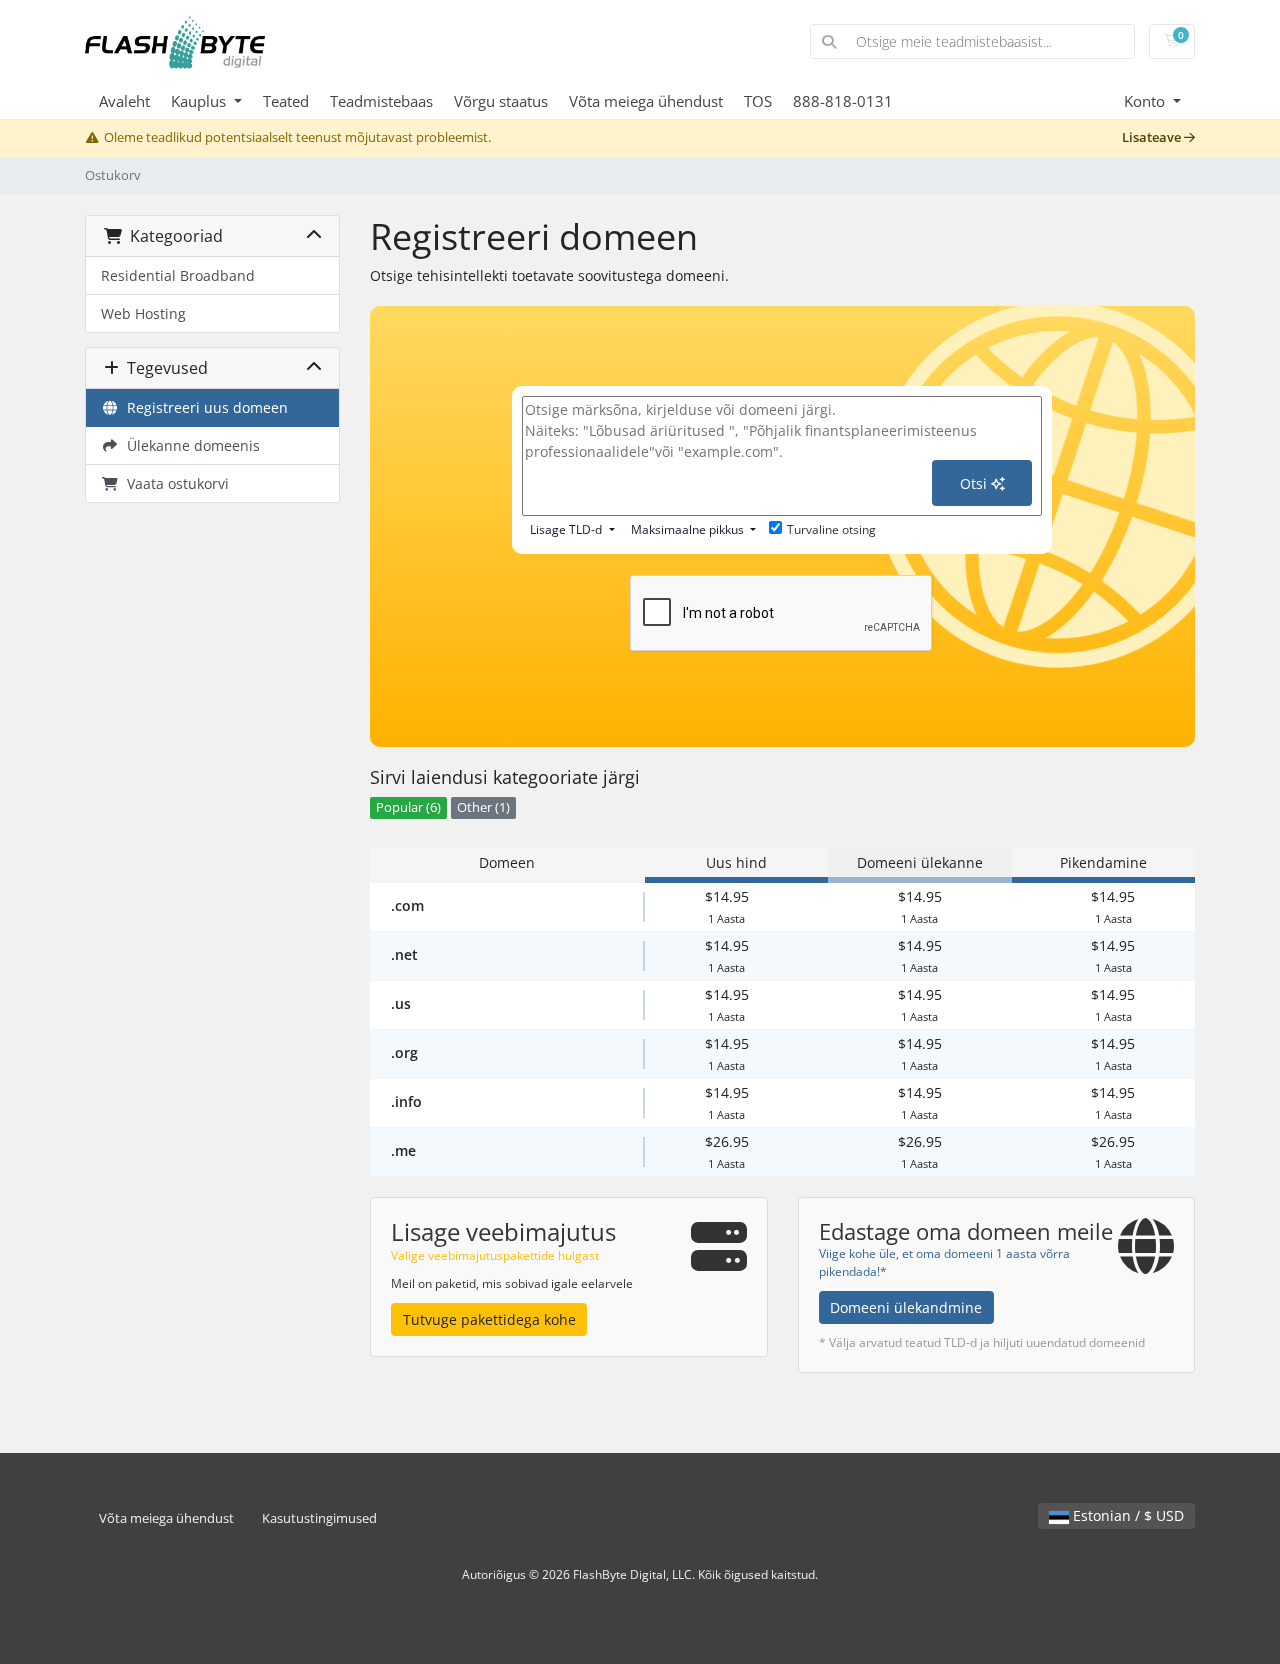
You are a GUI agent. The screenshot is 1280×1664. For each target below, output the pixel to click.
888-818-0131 (843, 101)
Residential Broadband (178, 275)
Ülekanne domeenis (189, 445)
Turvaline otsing (831, 529)
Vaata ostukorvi (174, 483)
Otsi (975, 483)
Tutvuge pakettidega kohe (489, 1319)
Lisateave (1153, 137)
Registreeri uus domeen (203, 407)
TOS (758, 101)
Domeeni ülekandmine (906, 1307)
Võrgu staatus (501, 101)
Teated (286, 101)
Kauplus (200, 101)
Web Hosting (143, 313)
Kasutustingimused (319, 1518)
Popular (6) (408, 807)
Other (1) (483, 807)
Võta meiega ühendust (646, 101)
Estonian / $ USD (1126, 1515)
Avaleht (124, 101)
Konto (1146, 101)
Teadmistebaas (381, 101)
